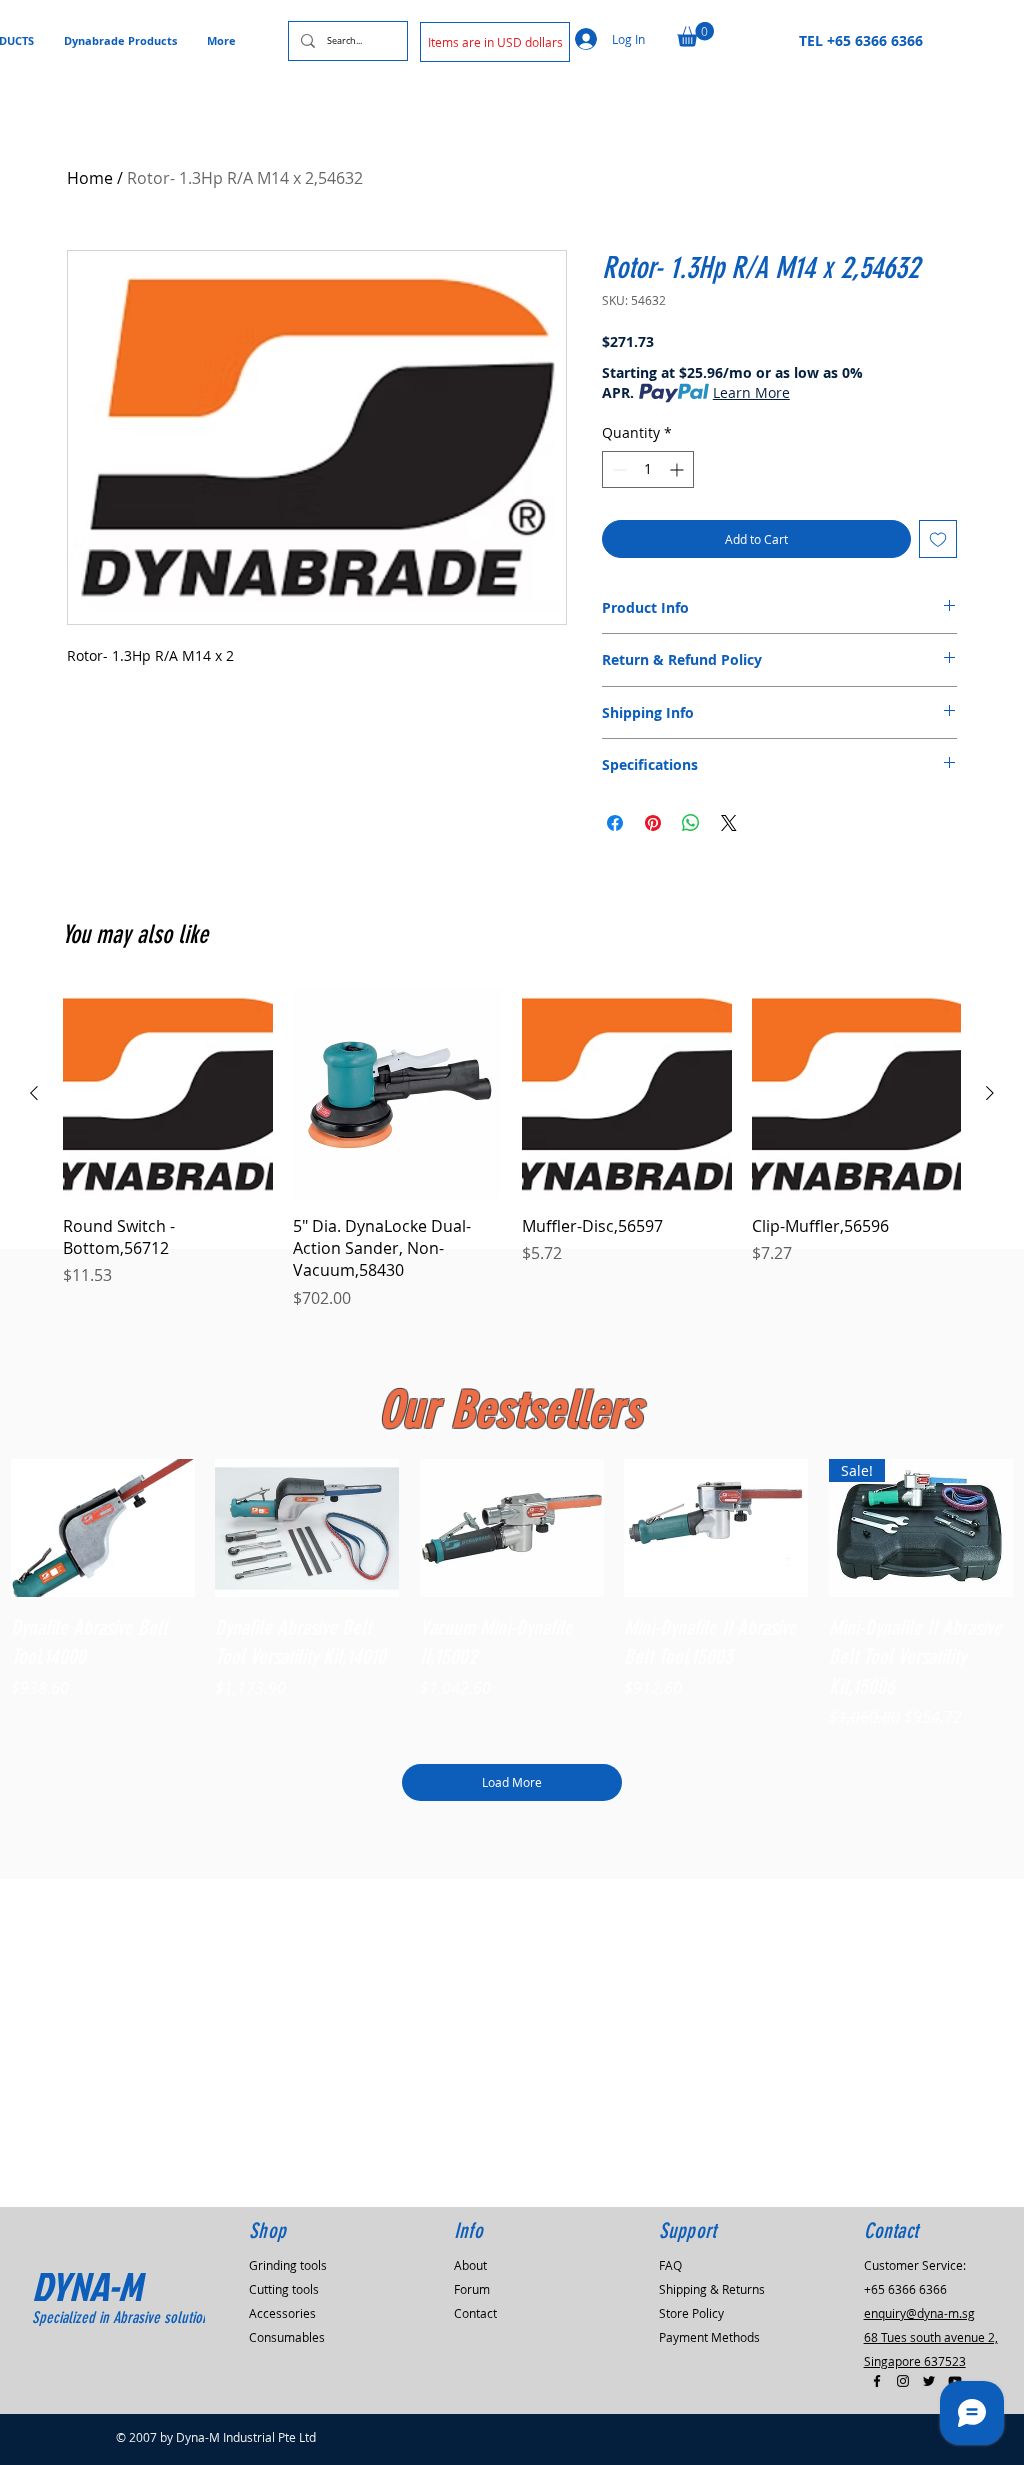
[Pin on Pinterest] (653, 823)
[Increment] (678, 469)
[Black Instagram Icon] (903, 2381)
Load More (512, 1782)
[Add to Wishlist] (938, 539)
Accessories (282, 2313)
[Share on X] (729, 823)
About (470, 2265)
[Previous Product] (34, 1093)
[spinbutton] (648, 469)
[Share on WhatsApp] (691, 823)
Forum (472, 2289)
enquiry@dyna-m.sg (919, 2313)
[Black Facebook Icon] (877, 2381)
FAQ (670, 2265)
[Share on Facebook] (615, 823)
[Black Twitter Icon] (929, 2381)
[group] (512, 1149)
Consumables (287, 2337)
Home (90, 178)
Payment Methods (709, 2337)
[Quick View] (103, 1528)
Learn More (751, 392)
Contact (475, 2313)
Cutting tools (284, 2289)
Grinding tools (288, 2265)
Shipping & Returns (712, 2289)
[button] (495, 42)
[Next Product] (990, 1093)
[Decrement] (617, 469)
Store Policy (691, 2313)
